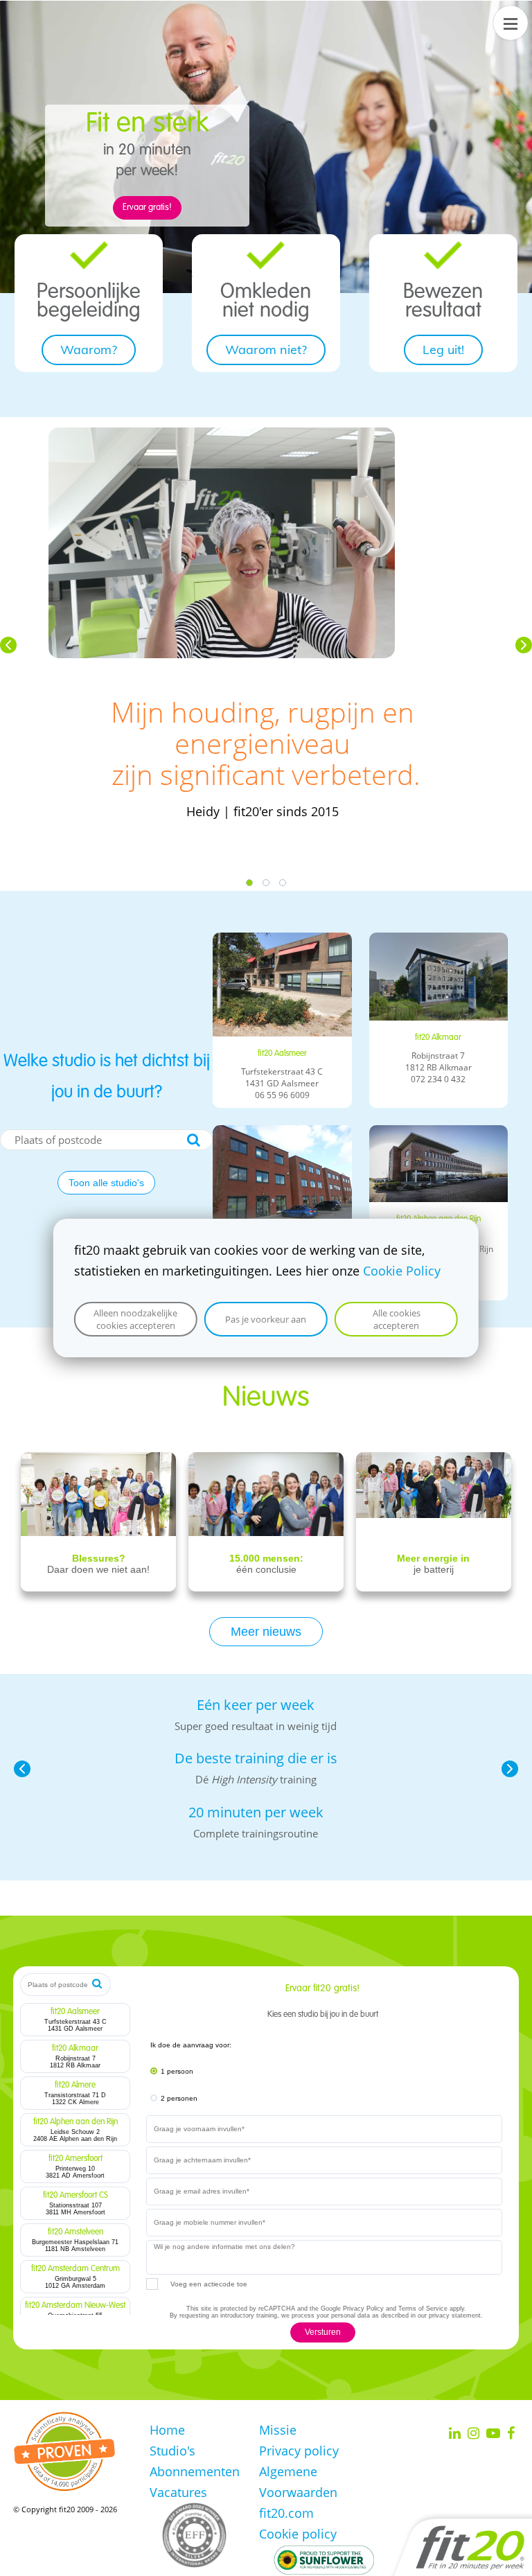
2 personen (179, 2098)
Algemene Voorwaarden (298, 2482)
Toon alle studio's (106, 1183)
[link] (89, 252)
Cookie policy (298, 2534)
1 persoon (177, 2071)
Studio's (172, 2451)
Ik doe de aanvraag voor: (191, 2045)
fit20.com (286, 2513)
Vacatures (178, 2492)
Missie (278, 2430)
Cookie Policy (402, 1271)
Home (167, 2430)
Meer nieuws (266, 1632)
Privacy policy (299, 2451)
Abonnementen (195, 2471)
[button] (8, 645)
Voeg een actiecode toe (209, 2284)
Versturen (323, 2332)
